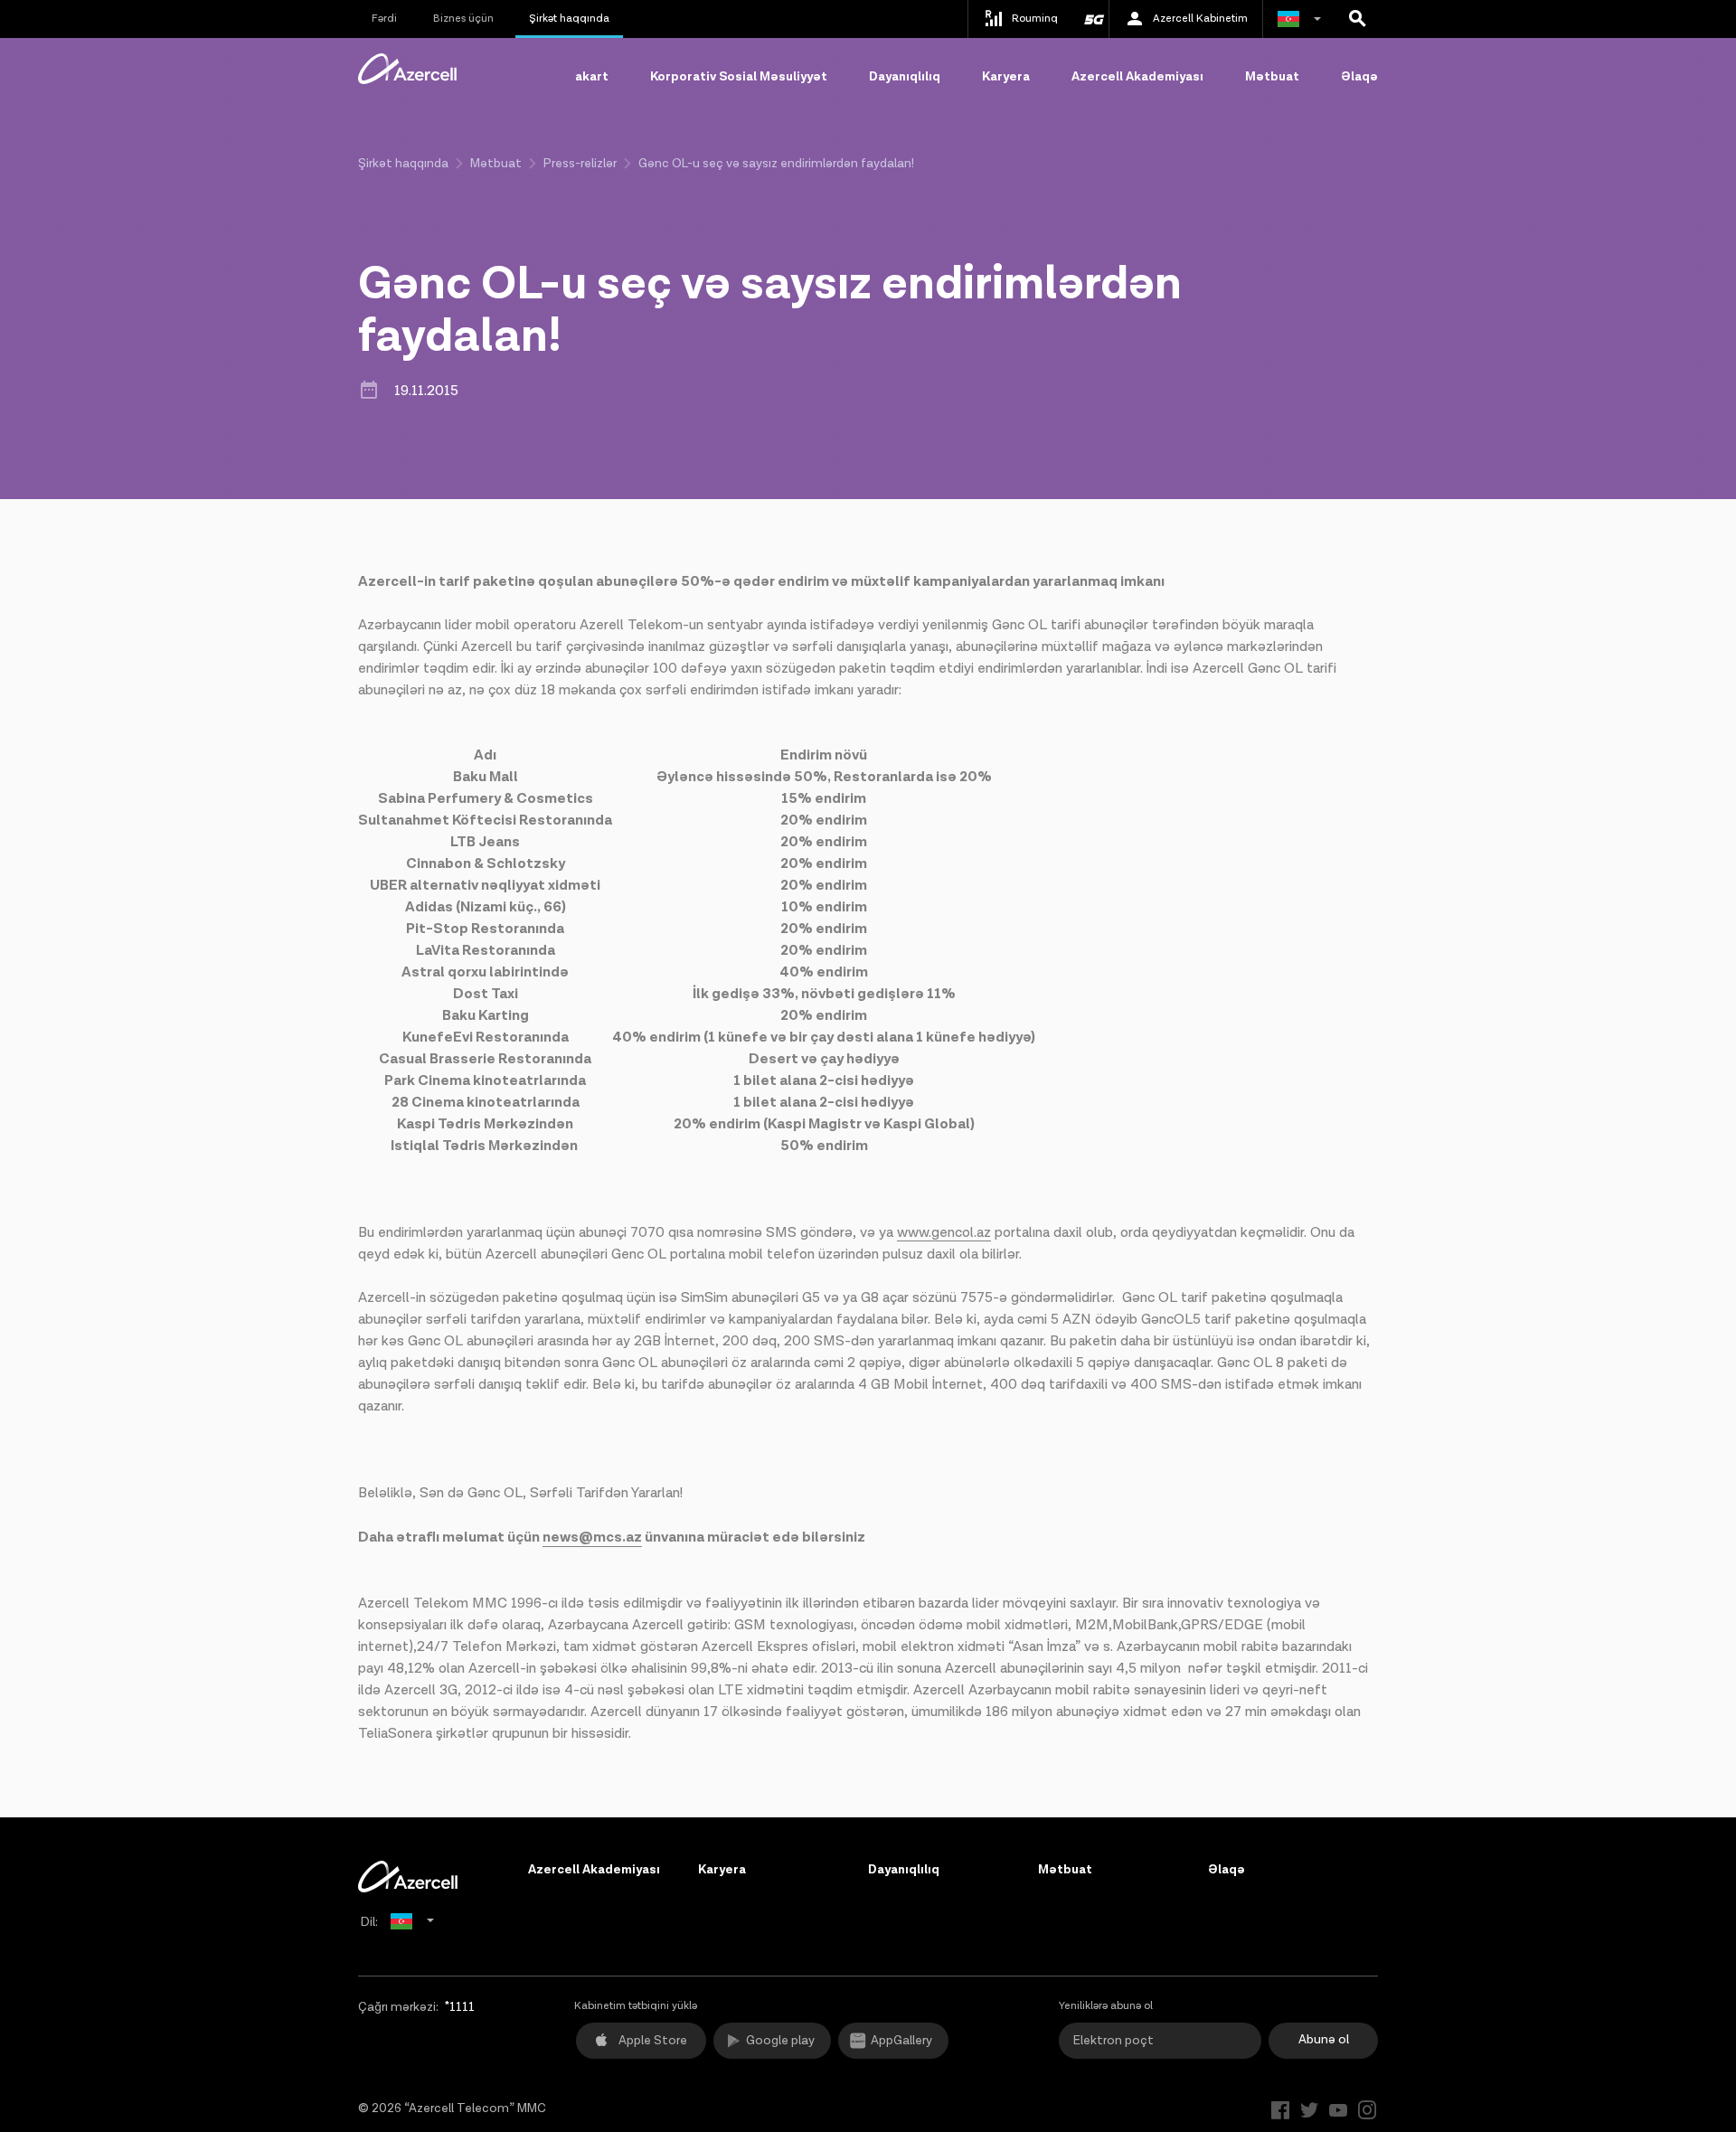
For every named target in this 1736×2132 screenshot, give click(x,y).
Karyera (1006, 77)
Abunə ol (1324, 2040)
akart (592, 77)
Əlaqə (1359, 77)
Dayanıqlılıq (905, 77)
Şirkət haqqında (569, 19)
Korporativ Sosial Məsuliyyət (739, 77)
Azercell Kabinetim (1200, 19)
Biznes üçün (463, 19)
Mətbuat (1272, 77)
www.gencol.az (944, 1233)
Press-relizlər (580, 164)
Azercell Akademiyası (1137, 77)
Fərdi (384, 19)
